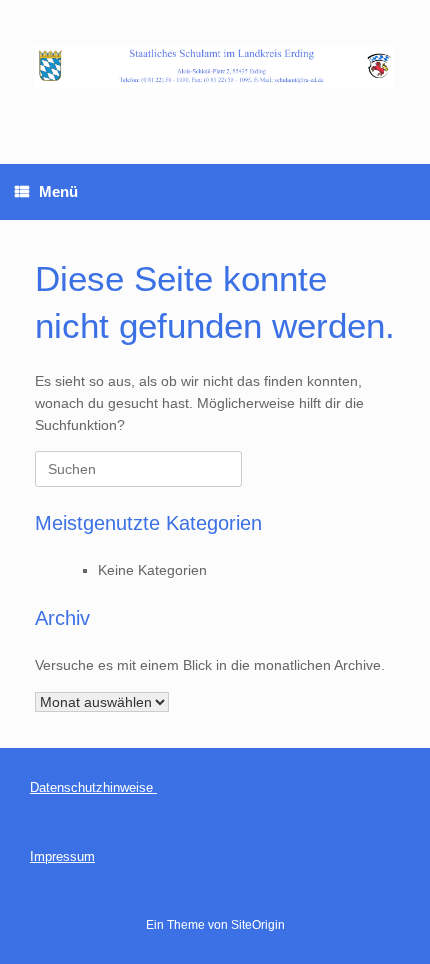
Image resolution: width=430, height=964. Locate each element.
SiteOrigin (258, 925)
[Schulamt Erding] (215, 67)
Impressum (62, 856)
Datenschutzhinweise (93, 787)
